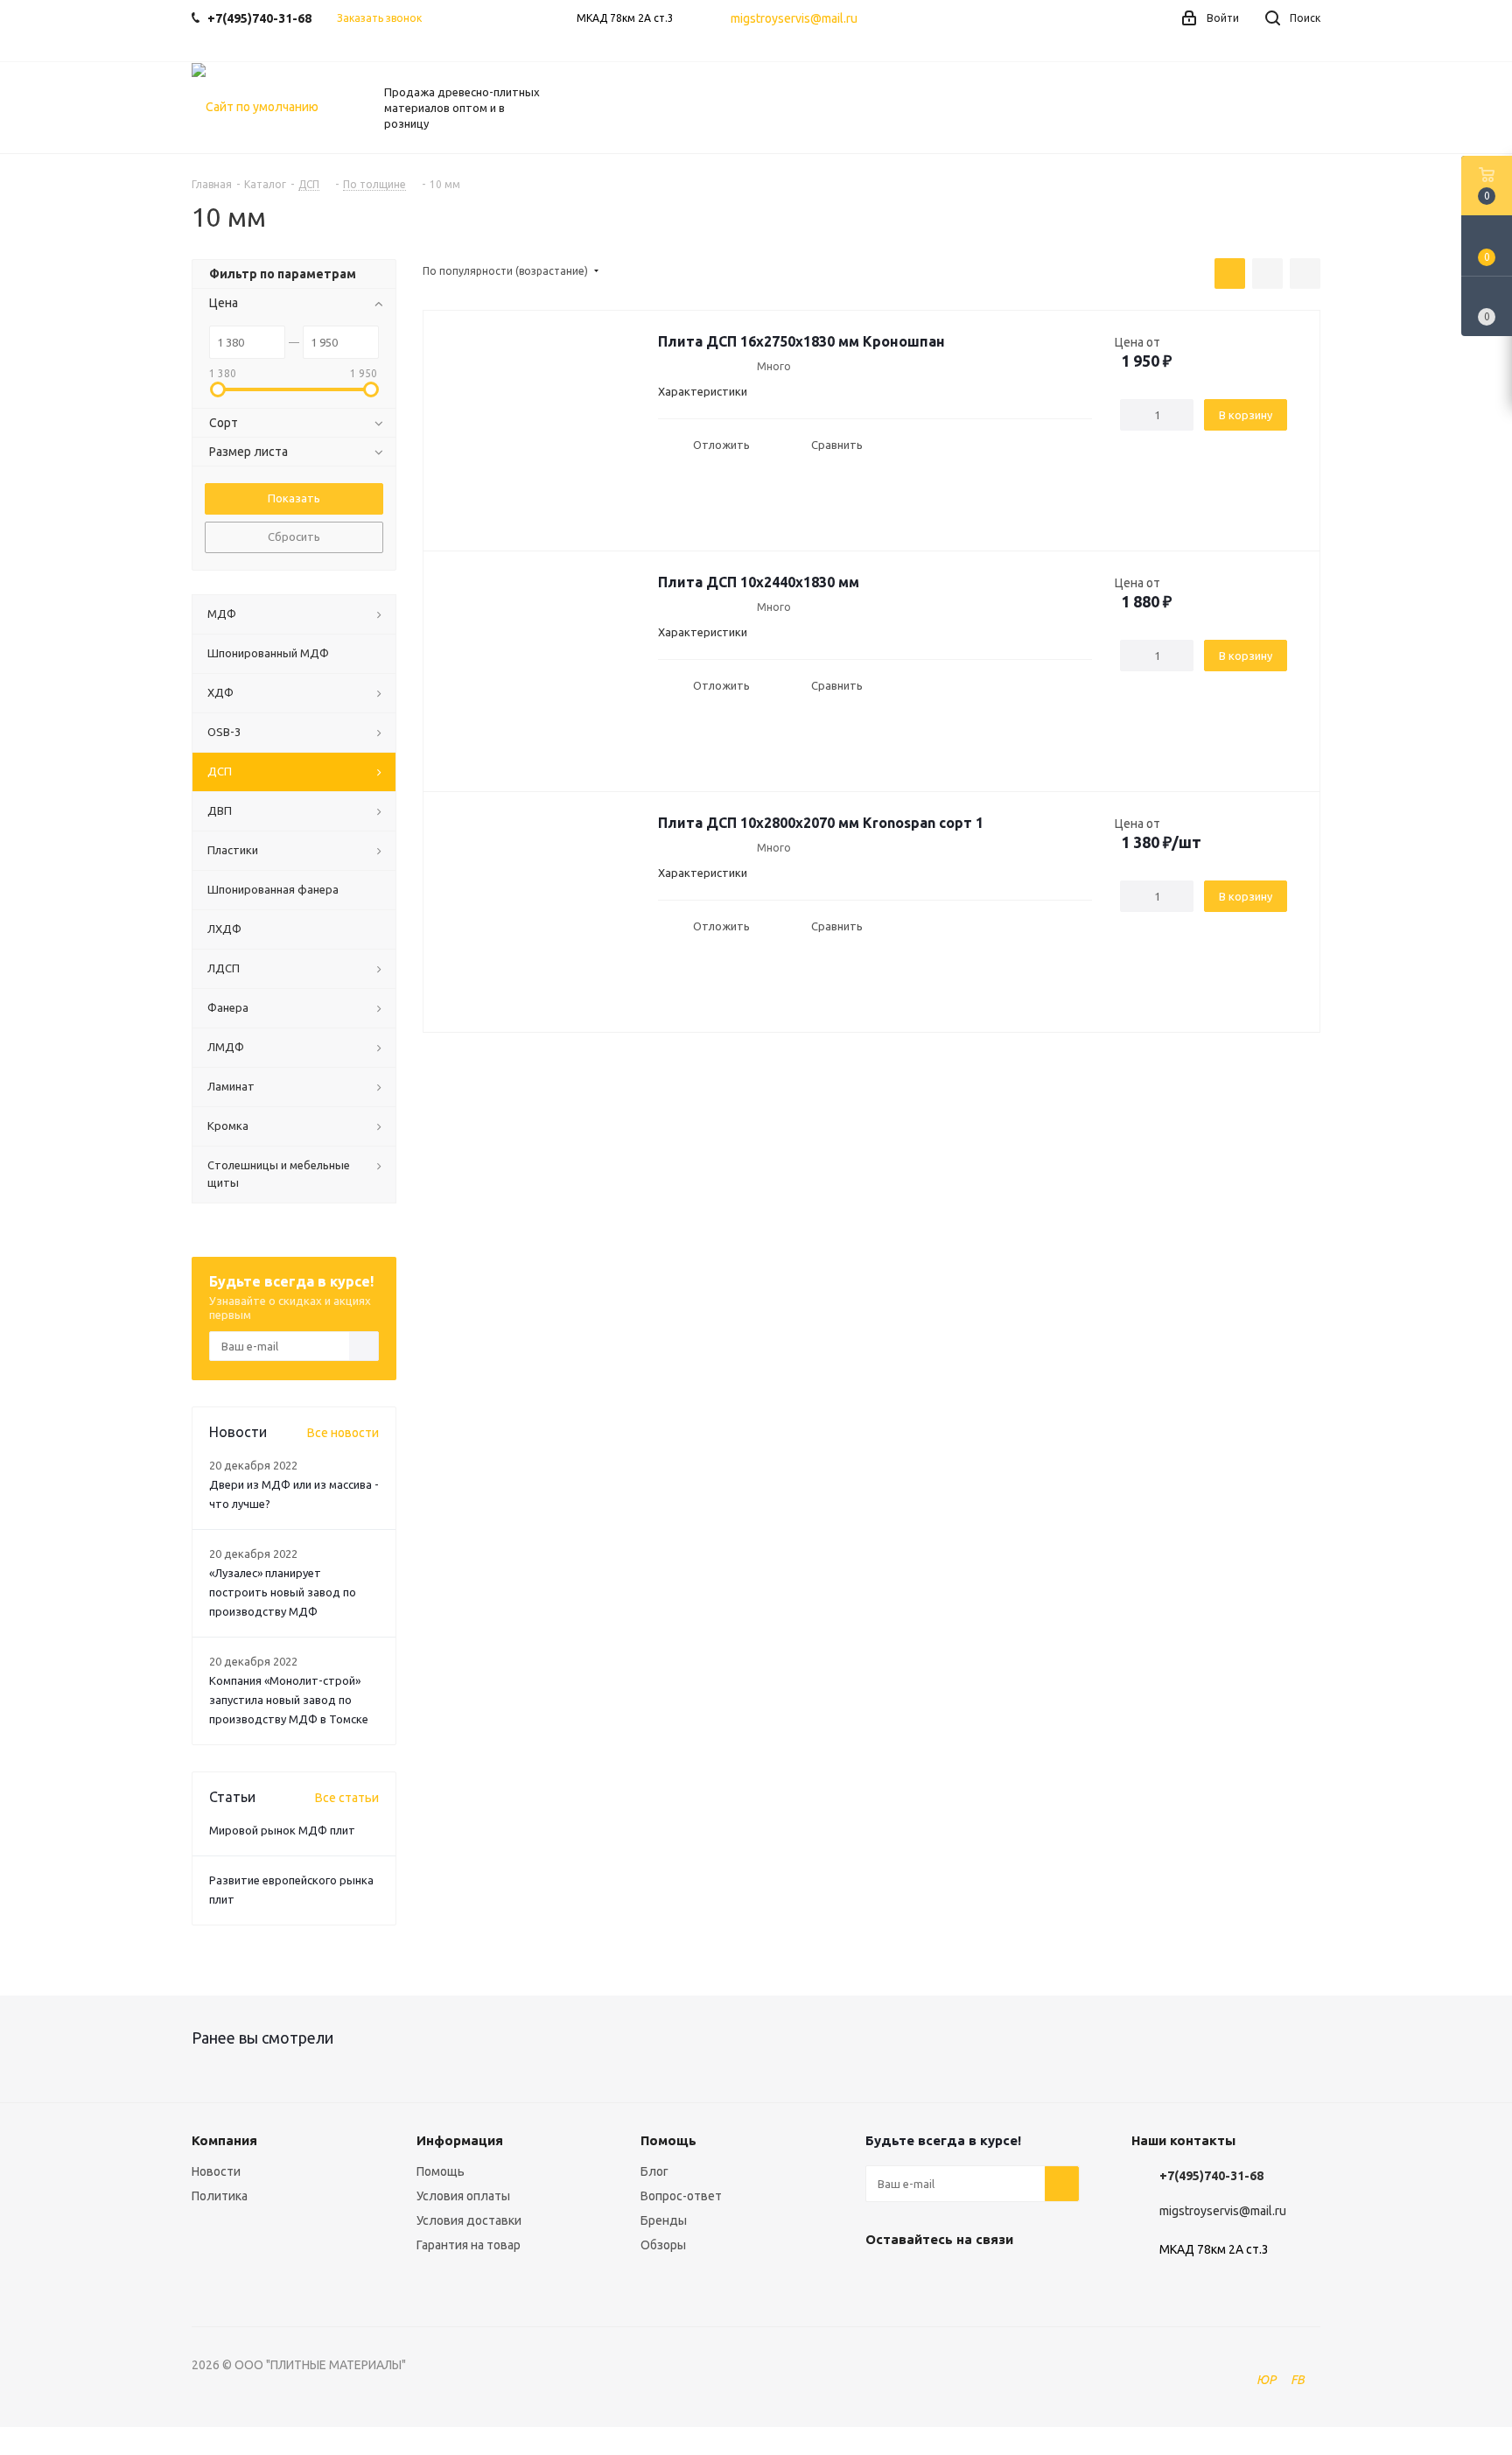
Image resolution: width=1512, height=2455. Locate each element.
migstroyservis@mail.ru (794, 18)
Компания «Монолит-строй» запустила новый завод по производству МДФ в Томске (289, 1700)
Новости (216, 2171)
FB (1298, 2380)
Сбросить (294, 537)
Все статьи (347, 1798)
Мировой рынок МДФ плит (282, 1830)
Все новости (343, 1433)
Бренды (664, 2220)
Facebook (927, 2280)
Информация (460, 2140)
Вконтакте (883, 2280)
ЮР (1266, 2380)
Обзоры (663, 2245)
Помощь (441, 2171)
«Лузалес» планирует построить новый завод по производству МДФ (283, 1592)
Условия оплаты (463, 2196)
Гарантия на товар (469, 2245)
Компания (224, 2140)
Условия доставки (469, 2220)
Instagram (970, 2280)
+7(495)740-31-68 (1211, 2176)
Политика (220, 2196)
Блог (654, 2171)
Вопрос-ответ (681, 2196)
